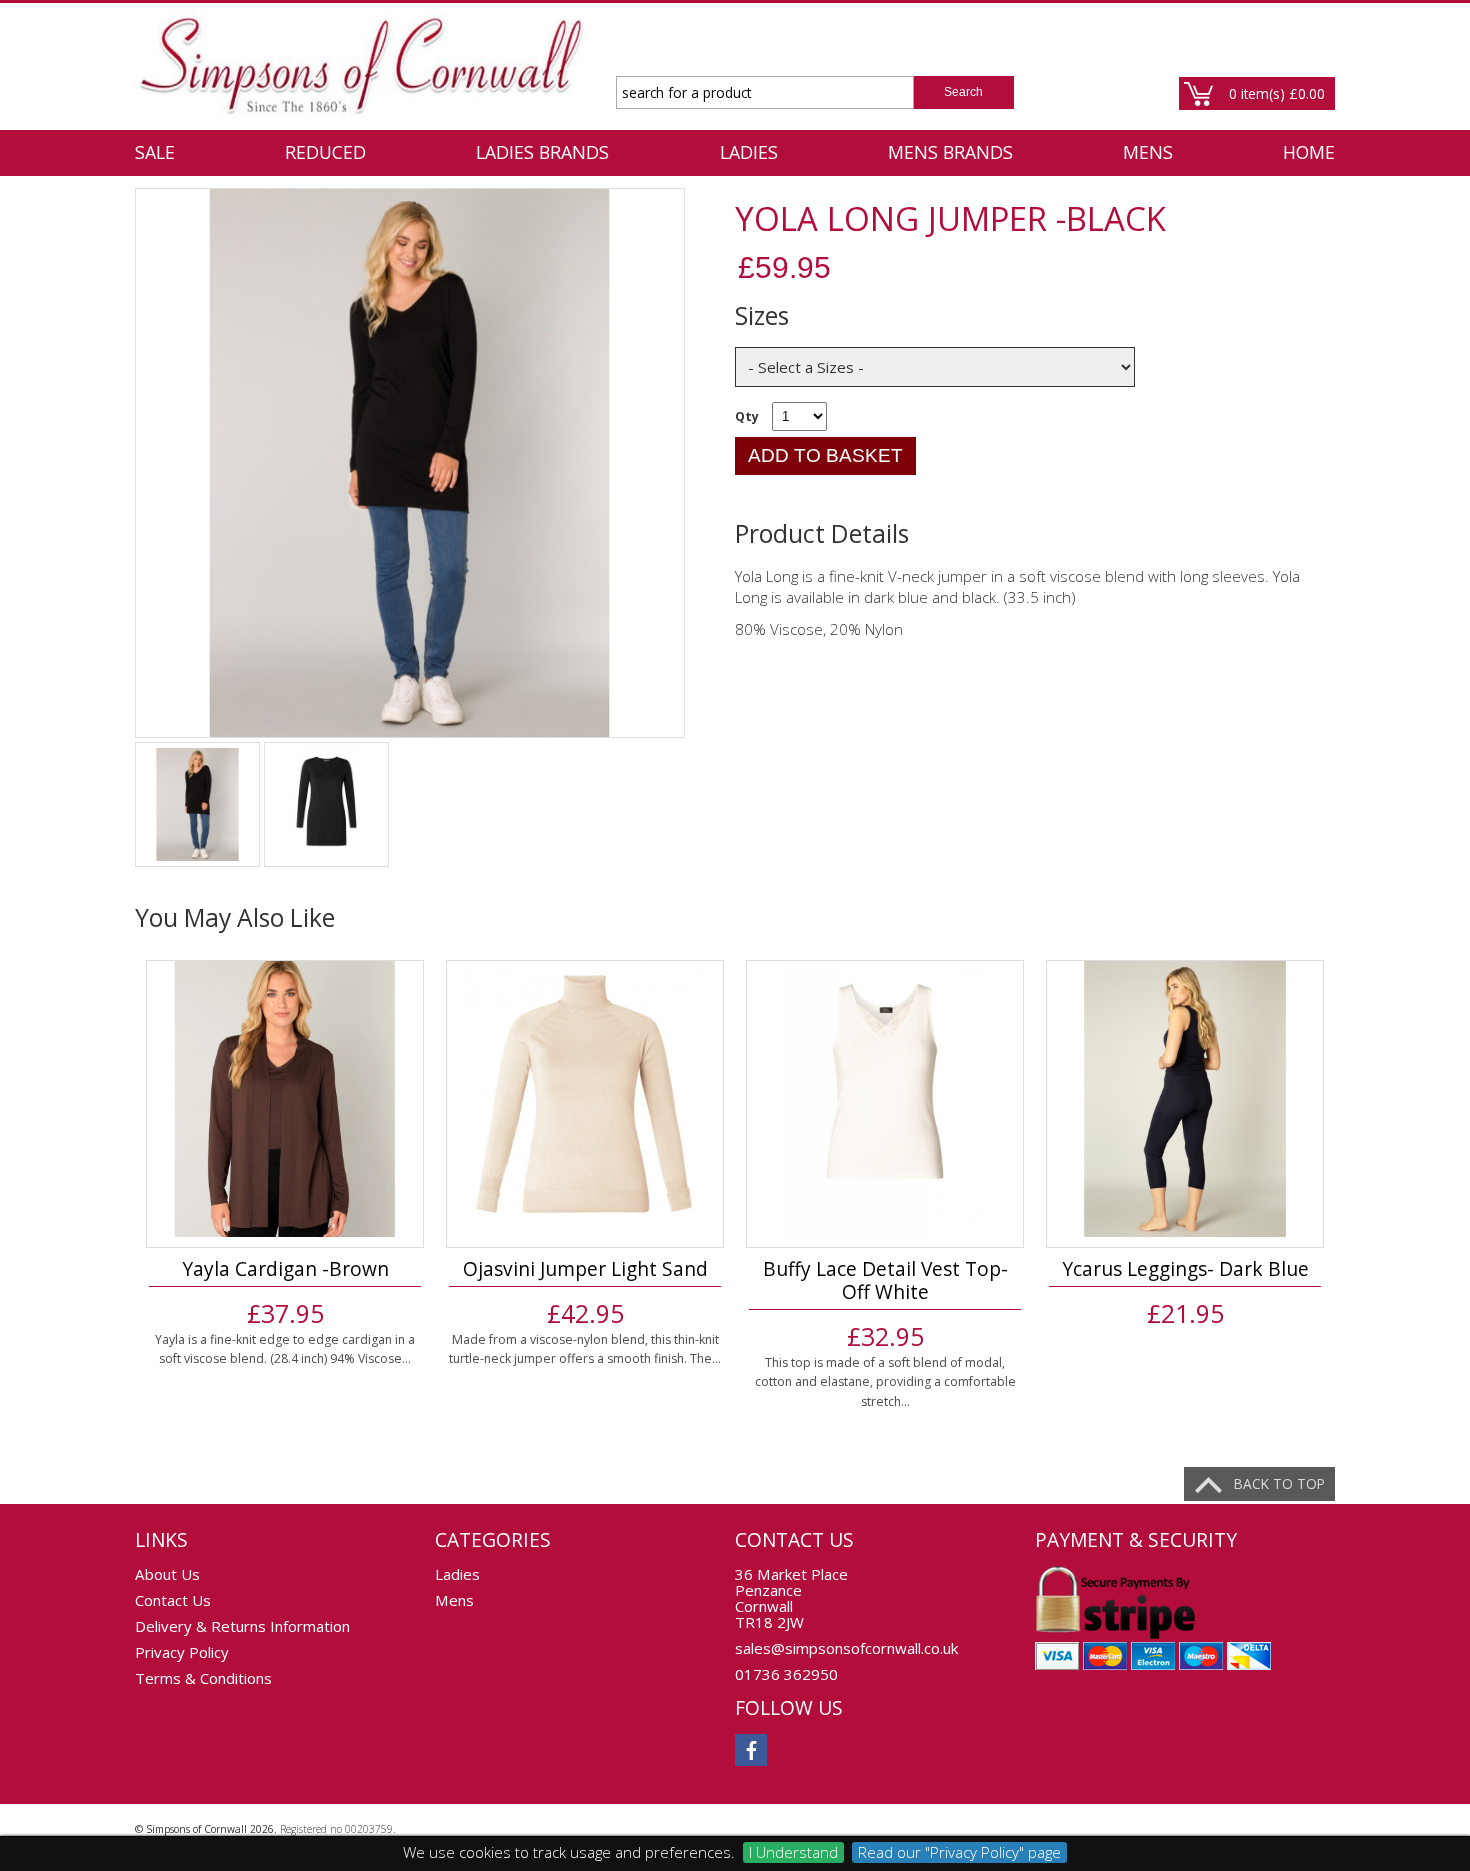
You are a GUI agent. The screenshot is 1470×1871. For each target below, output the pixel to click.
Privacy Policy (182, 1652)
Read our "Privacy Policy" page (959, 1852)
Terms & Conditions (203, 1678)
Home (1309, 152)
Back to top (1279, 1483)
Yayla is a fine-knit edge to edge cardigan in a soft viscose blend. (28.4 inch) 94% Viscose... (285, 1349)
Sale (155, 152)
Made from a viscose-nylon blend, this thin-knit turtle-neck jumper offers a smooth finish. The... (585, 1349)
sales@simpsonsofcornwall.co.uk (846, 1648)
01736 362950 (786, 1674)
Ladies (749, 152)
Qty (747, 416)
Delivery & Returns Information (242, 1626)
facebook (751, 1750)
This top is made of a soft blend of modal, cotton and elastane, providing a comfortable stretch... (885, 1382)
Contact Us (173, 1600)
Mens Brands (950, 152)
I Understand (793, 1852)
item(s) (1277, 93)
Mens (1148, 152)
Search (963, 92)
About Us (167, 1574)
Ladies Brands (542, 152)
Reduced (325, 152)
